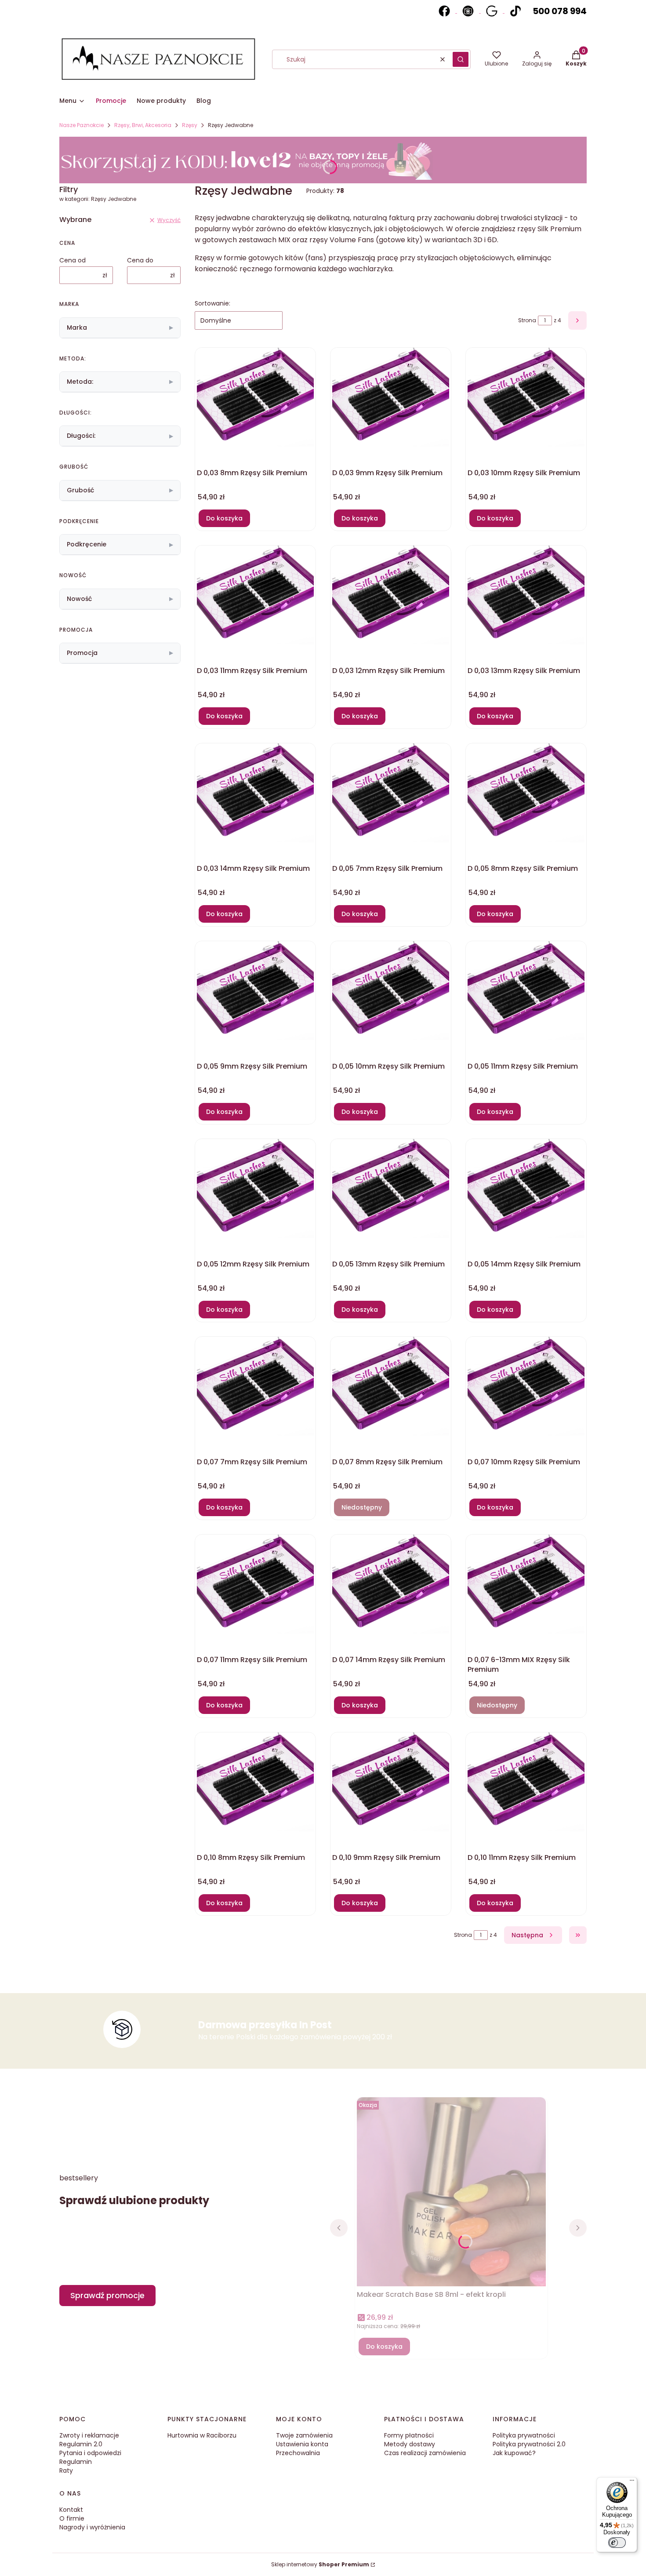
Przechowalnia (298, 2453)
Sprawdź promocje (107, 2295)
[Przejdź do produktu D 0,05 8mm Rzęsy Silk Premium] (526, 793)
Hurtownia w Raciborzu (202, 2435)
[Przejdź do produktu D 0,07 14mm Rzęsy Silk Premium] (391, 1584)
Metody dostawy (410, 2444)
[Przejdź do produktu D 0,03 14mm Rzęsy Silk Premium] (255, 793)
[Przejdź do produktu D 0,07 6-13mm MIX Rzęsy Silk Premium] (526, 1584)
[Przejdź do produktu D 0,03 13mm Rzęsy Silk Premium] (526, 595)
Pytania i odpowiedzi (90, 2453)
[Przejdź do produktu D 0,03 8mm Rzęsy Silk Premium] (255, 397)
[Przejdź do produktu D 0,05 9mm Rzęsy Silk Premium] (255, 991)
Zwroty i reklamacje (89, 2435)
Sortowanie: (212, 303)
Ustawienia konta (302, 2444)
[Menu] (632, 2482)
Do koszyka (224, 518)
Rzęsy (190, 125)
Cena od (73, 260)
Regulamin (76, 2462)
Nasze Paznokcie (82, 125)
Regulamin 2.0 (81, 2444)
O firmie (72, 2518)
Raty (66, 2470)
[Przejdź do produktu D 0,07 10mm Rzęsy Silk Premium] (526, 1386)
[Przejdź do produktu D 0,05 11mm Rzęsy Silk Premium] (526, 991)
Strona (527, 320)
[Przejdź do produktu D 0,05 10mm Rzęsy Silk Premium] (391, 991)
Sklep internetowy (320, 2564)
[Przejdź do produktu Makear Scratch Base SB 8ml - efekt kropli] (451, 2196)
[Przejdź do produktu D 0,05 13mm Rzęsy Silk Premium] (391, 1189)
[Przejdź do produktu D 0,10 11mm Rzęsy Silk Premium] (526, 1782)
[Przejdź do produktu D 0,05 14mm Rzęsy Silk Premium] (526, 1189)
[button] (461, 59)
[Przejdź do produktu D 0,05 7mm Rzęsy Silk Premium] (391, 793)
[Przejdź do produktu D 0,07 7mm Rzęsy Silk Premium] (255, 1386)
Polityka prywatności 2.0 (529, 2444)
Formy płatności (409, 2435)
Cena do (140, 260)
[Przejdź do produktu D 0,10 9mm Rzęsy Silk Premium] (391, 1782)
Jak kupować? (514, 2453)
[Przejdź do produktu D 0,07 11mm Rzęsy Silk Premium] (255, 1584)
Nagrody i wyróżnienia (92, 2527)
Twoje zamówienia (304, 2435)
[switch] (617, 2543)
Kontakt (71, 2510)
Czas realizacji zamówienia (425, 2453)
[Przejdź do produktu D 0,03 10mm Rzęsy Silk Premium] (526, 397)
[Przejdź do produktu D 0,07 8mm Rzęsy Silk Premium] (391, 1386)
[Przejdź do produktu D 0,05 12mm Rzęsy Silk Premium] (255, 1189)
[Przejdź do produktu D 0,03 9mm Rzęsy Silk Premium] (391, 397)
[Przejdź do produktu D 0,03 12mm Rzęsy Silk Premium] (391, 595)
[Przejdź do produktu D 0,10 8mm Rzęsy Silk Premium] (255, 1782)
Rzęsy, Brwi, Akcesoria (143, 125)
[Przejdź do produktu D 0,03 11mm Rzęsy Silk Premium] (255, 595)
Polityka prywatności (524, 2435)
